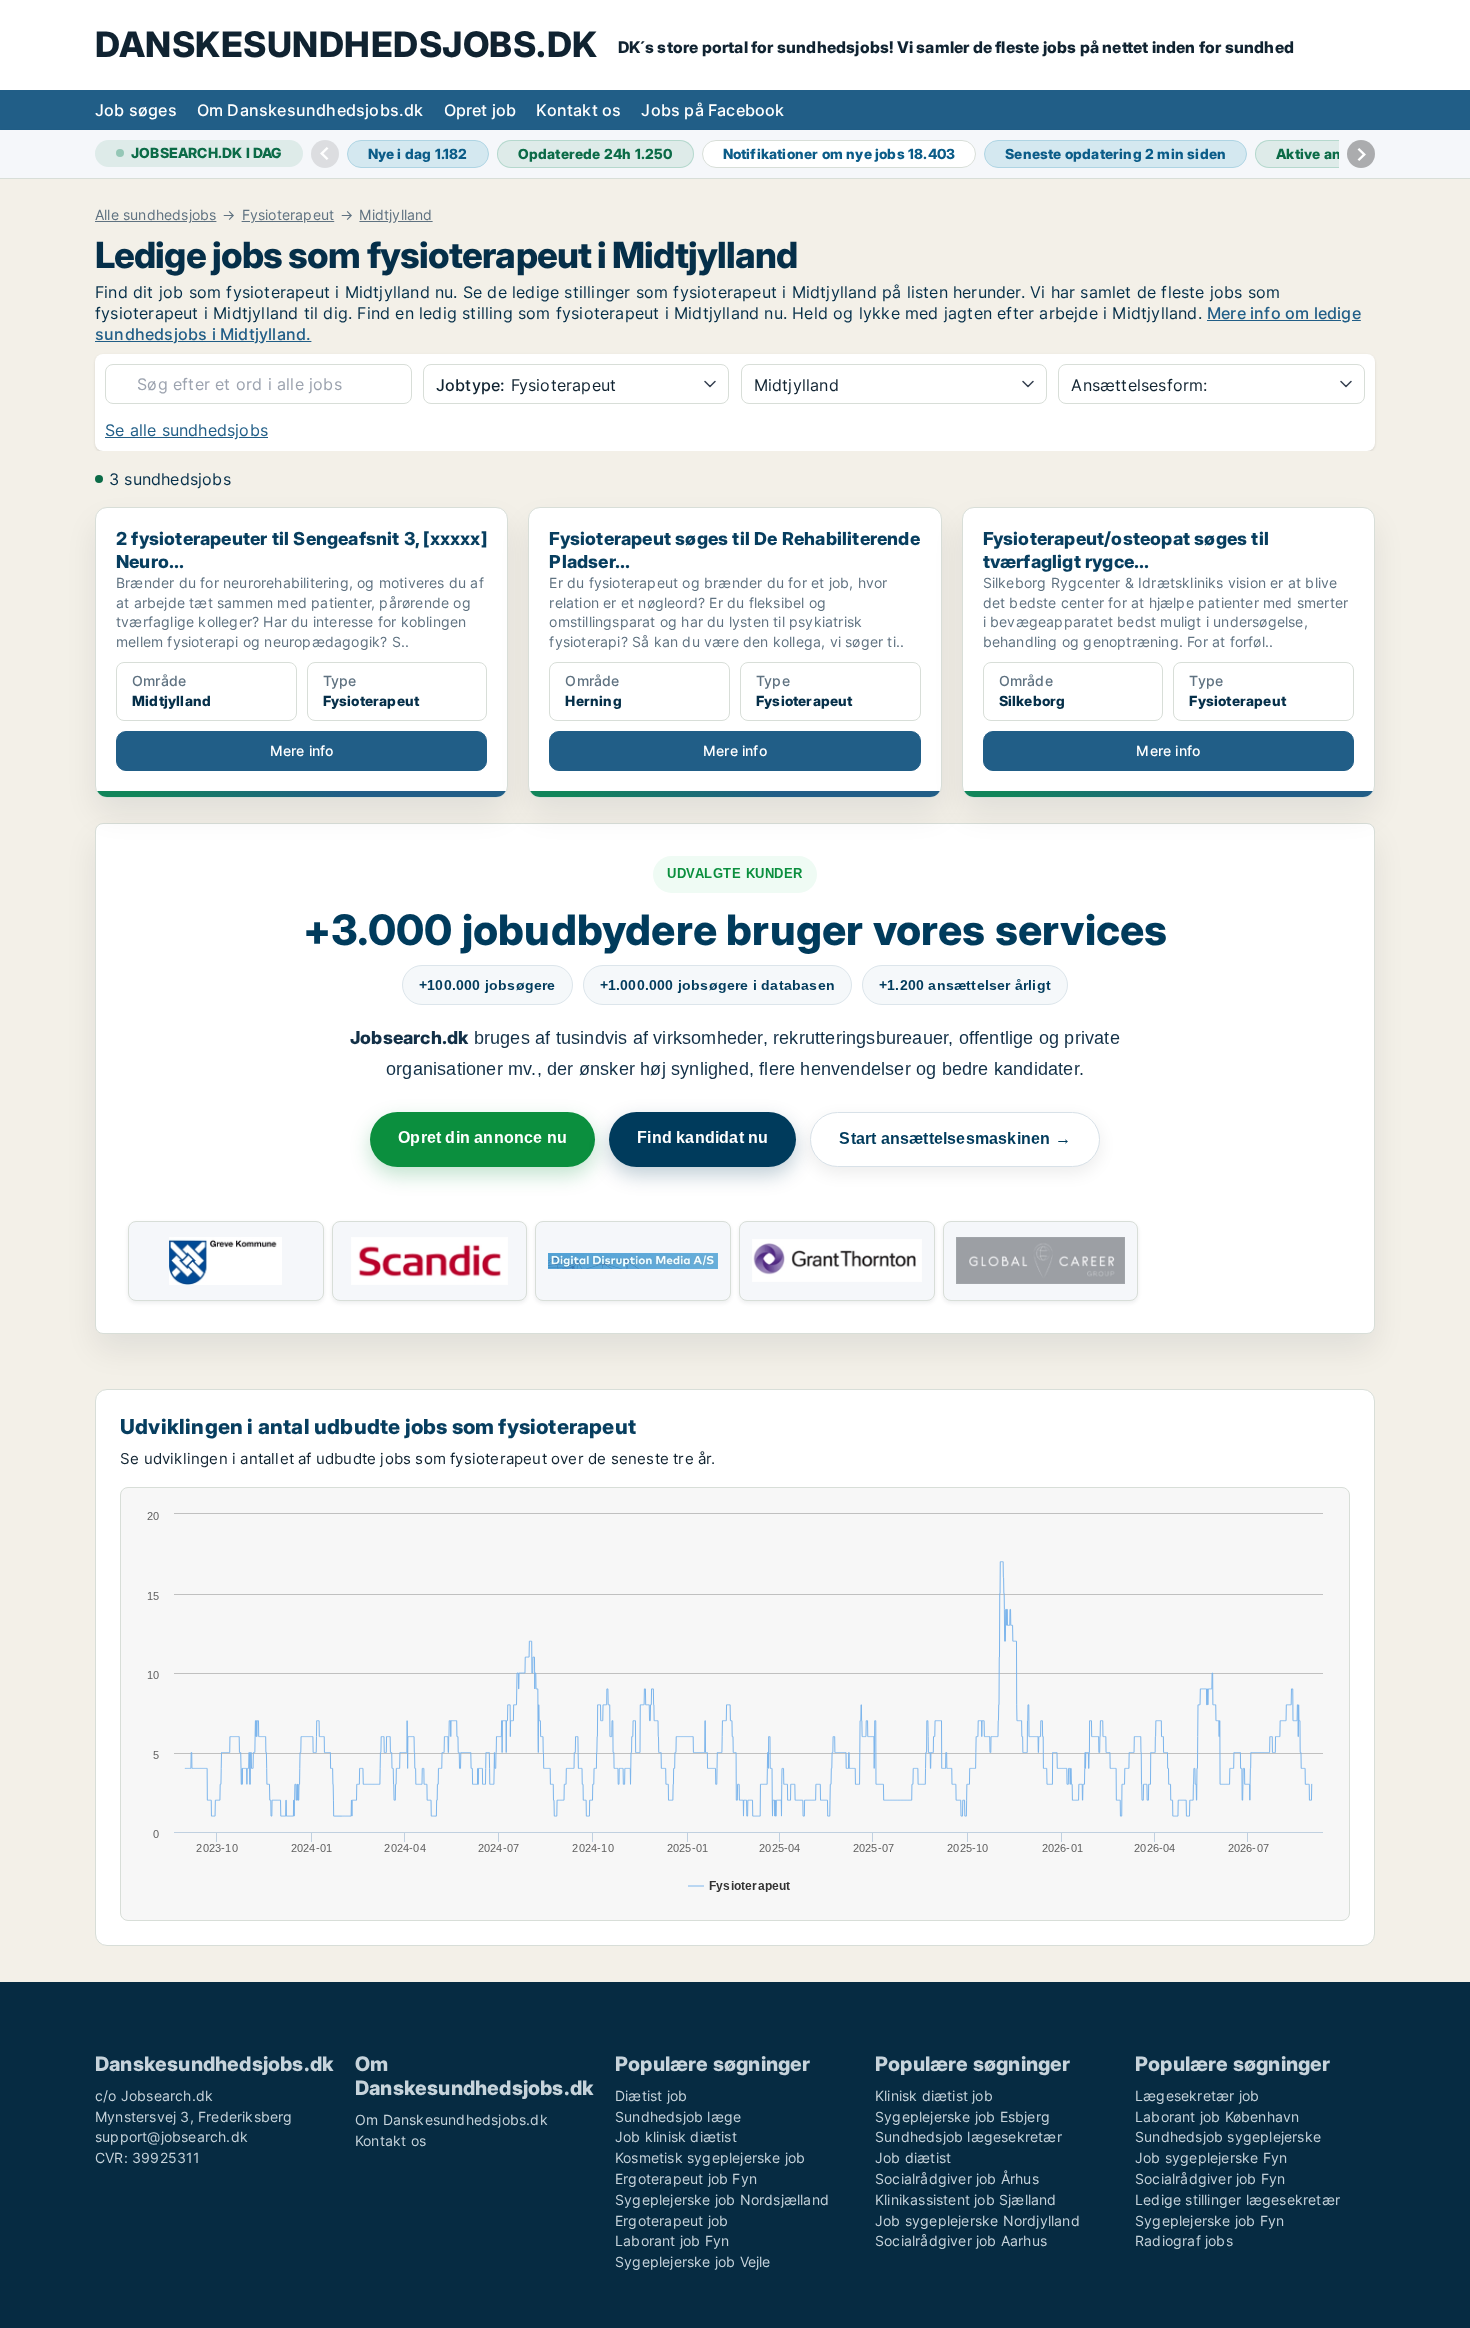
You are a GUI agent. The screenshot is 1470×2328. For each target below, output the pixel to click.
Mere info (302, 750)
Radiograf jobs (1184, 2240)
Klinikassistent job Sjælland (966, 2199)
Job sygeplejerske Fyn (1211, 2157)
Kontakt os (578, 110)
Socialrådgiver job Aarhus (961, 2240)
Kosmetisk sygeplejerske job (710, 2157)
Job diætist (913, 2157)
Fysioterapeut (288, 215)
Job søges (136, 110)
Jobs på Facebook (712, 110)
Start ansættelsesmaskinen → (954, 1138)
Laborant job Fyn (672, 2240)
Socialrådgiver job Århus (957, 2178)
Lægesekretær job (1197, 2095)
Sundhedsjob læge (678, 2116)
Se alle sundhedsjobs (186, 430)
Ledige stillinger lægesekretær (1237, 2199)
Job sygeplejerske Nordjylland (977, 2220)
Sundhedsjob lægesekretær (968, 2136)
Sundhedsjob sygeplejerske (1228, 2136)
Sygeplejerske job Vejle (693, 2261)
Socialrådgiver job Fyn (1210, 2178)
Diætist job (651, 2095)
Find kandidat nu (702, 1137)
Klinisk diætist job (934, 2095)
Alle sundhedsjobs (155, 215)
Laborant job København (1217, 2116)
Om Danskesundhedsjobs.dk (310, 110)
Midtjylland (395, 215)
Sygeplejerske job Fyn (1209, 2220)
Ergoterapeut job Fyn (686, 2178)
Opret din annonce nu (482, 1137)
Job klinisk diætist (676, 2136)
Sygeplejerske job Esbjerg (962, 2116)
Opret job (480, 110)
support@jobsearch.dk (171, 2136)
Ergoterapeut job (671, 2220)
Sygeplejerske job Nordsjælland (722, 2199)
